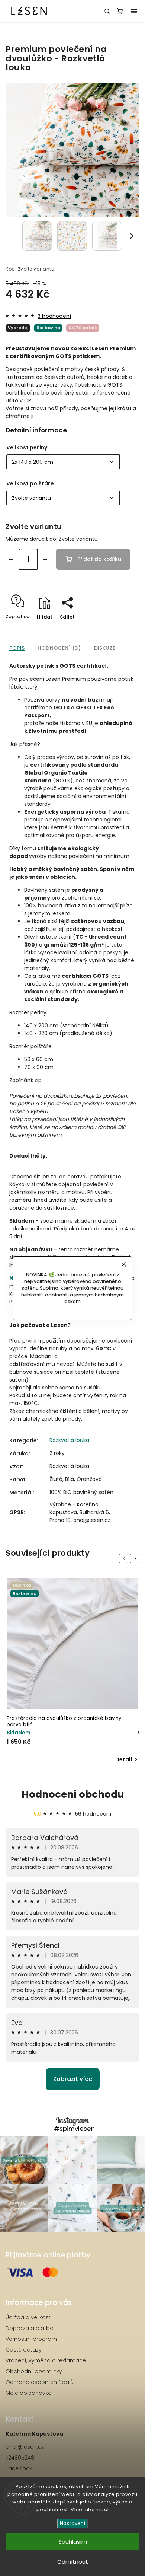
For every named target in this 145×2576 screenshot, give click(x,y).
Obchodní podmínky (34, 2371)
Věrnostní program (31, 2339)
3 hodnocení (54, 316)
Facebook (19, 2468)
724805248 (20, 2458)
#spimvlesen (74, 2129)
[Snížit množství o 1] (11, 560)
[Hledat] (107, 11)
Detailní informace (36, 430)
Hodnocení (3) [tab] (59, 648)
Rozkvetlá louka (69, 1440)
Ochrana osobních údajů (40, 2382)
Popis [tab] (17, 648)
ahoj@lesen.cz (25, 2447)
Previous (125, 1558)
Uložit (66, 630)
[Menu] (134, 11)
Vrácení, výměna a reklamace (46, 2360)
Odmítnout (73, 2562)
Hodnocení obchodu (73, 1794)
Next (136, 1558)
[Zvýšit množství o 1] (45, 560)
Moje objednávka (29, 2393)
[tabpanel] (72, 1671)
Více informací (90, 2510)
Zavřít (120, 630)
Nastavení (72, 2523)
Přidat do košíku (99, 559)
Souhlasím (73, 2542)
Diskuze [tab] (105, 648)
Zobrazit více (73, 2079)
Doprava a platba (30, 2328)
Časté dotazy (24, 2350)
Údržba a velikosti (29, 2317)
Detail (124, 1759)
